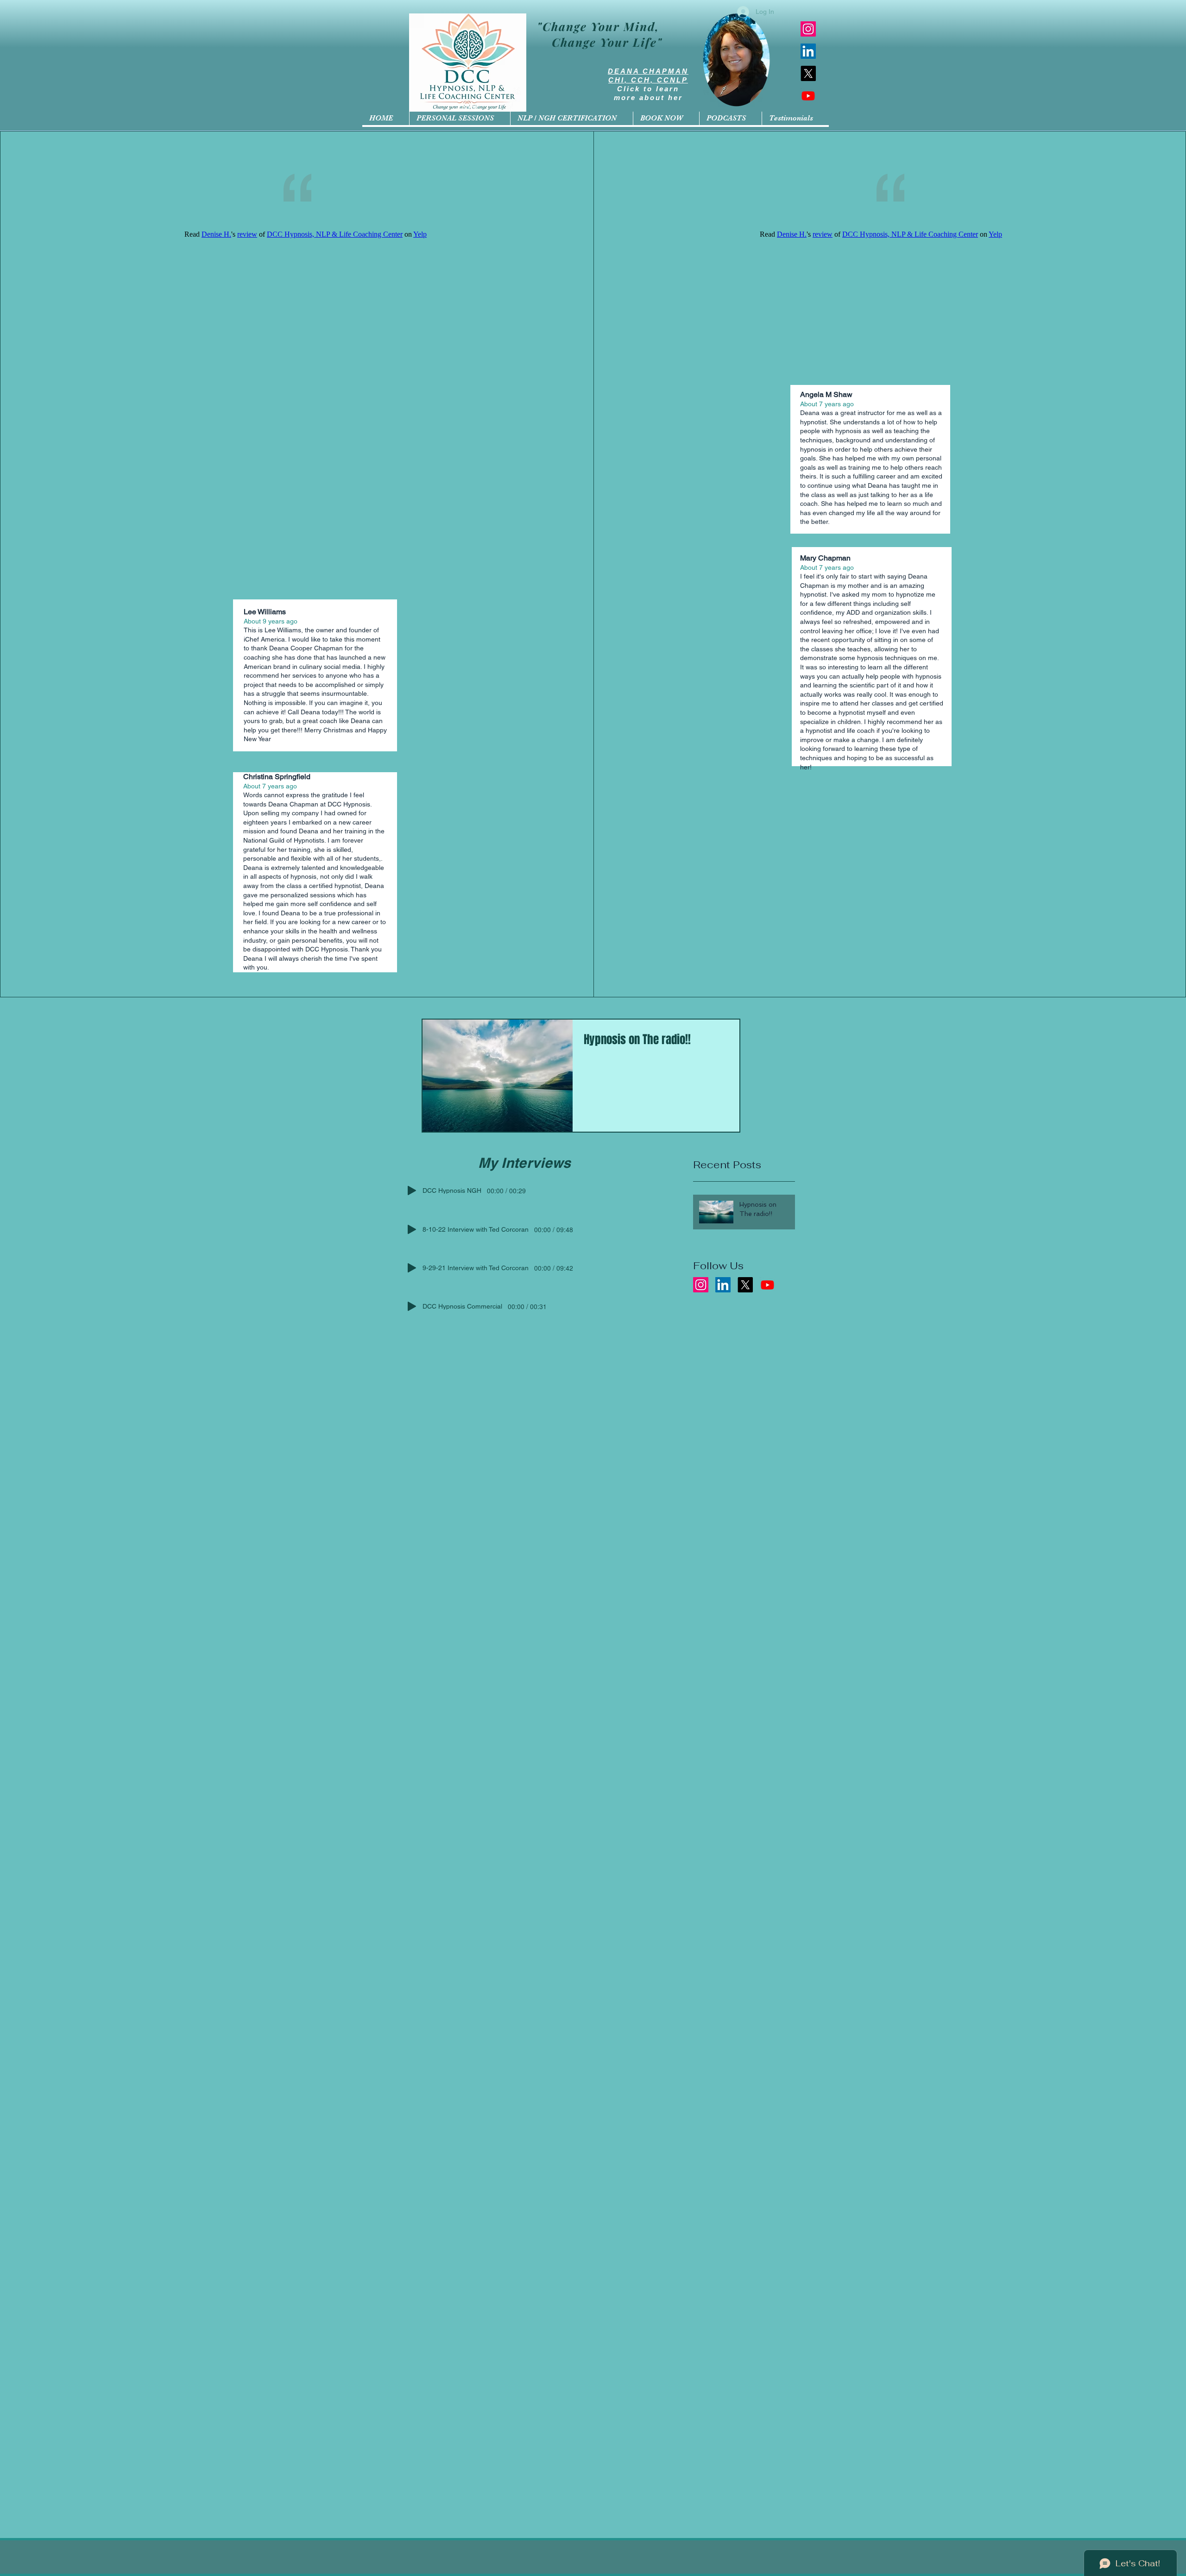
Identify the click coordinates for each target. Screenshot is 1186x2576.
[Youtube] (808, 96)
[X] (808, 73)
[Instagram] (808, 29)
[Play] (412, 1190)
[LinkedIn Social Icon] (808, 51)
